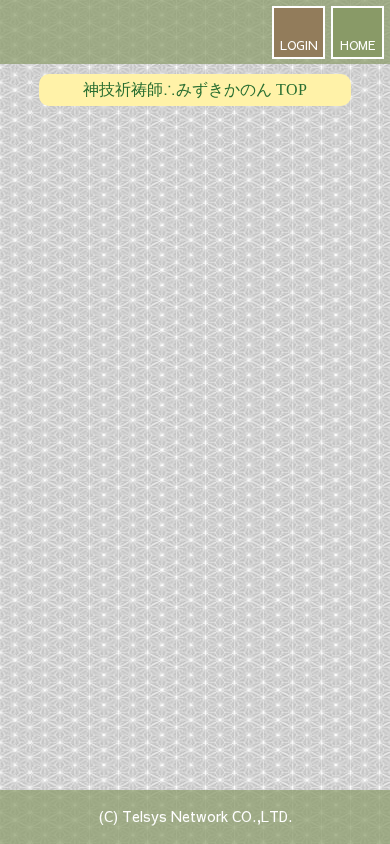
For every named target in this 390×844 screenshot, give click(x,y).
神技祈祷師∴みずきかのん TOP (195, 89)
